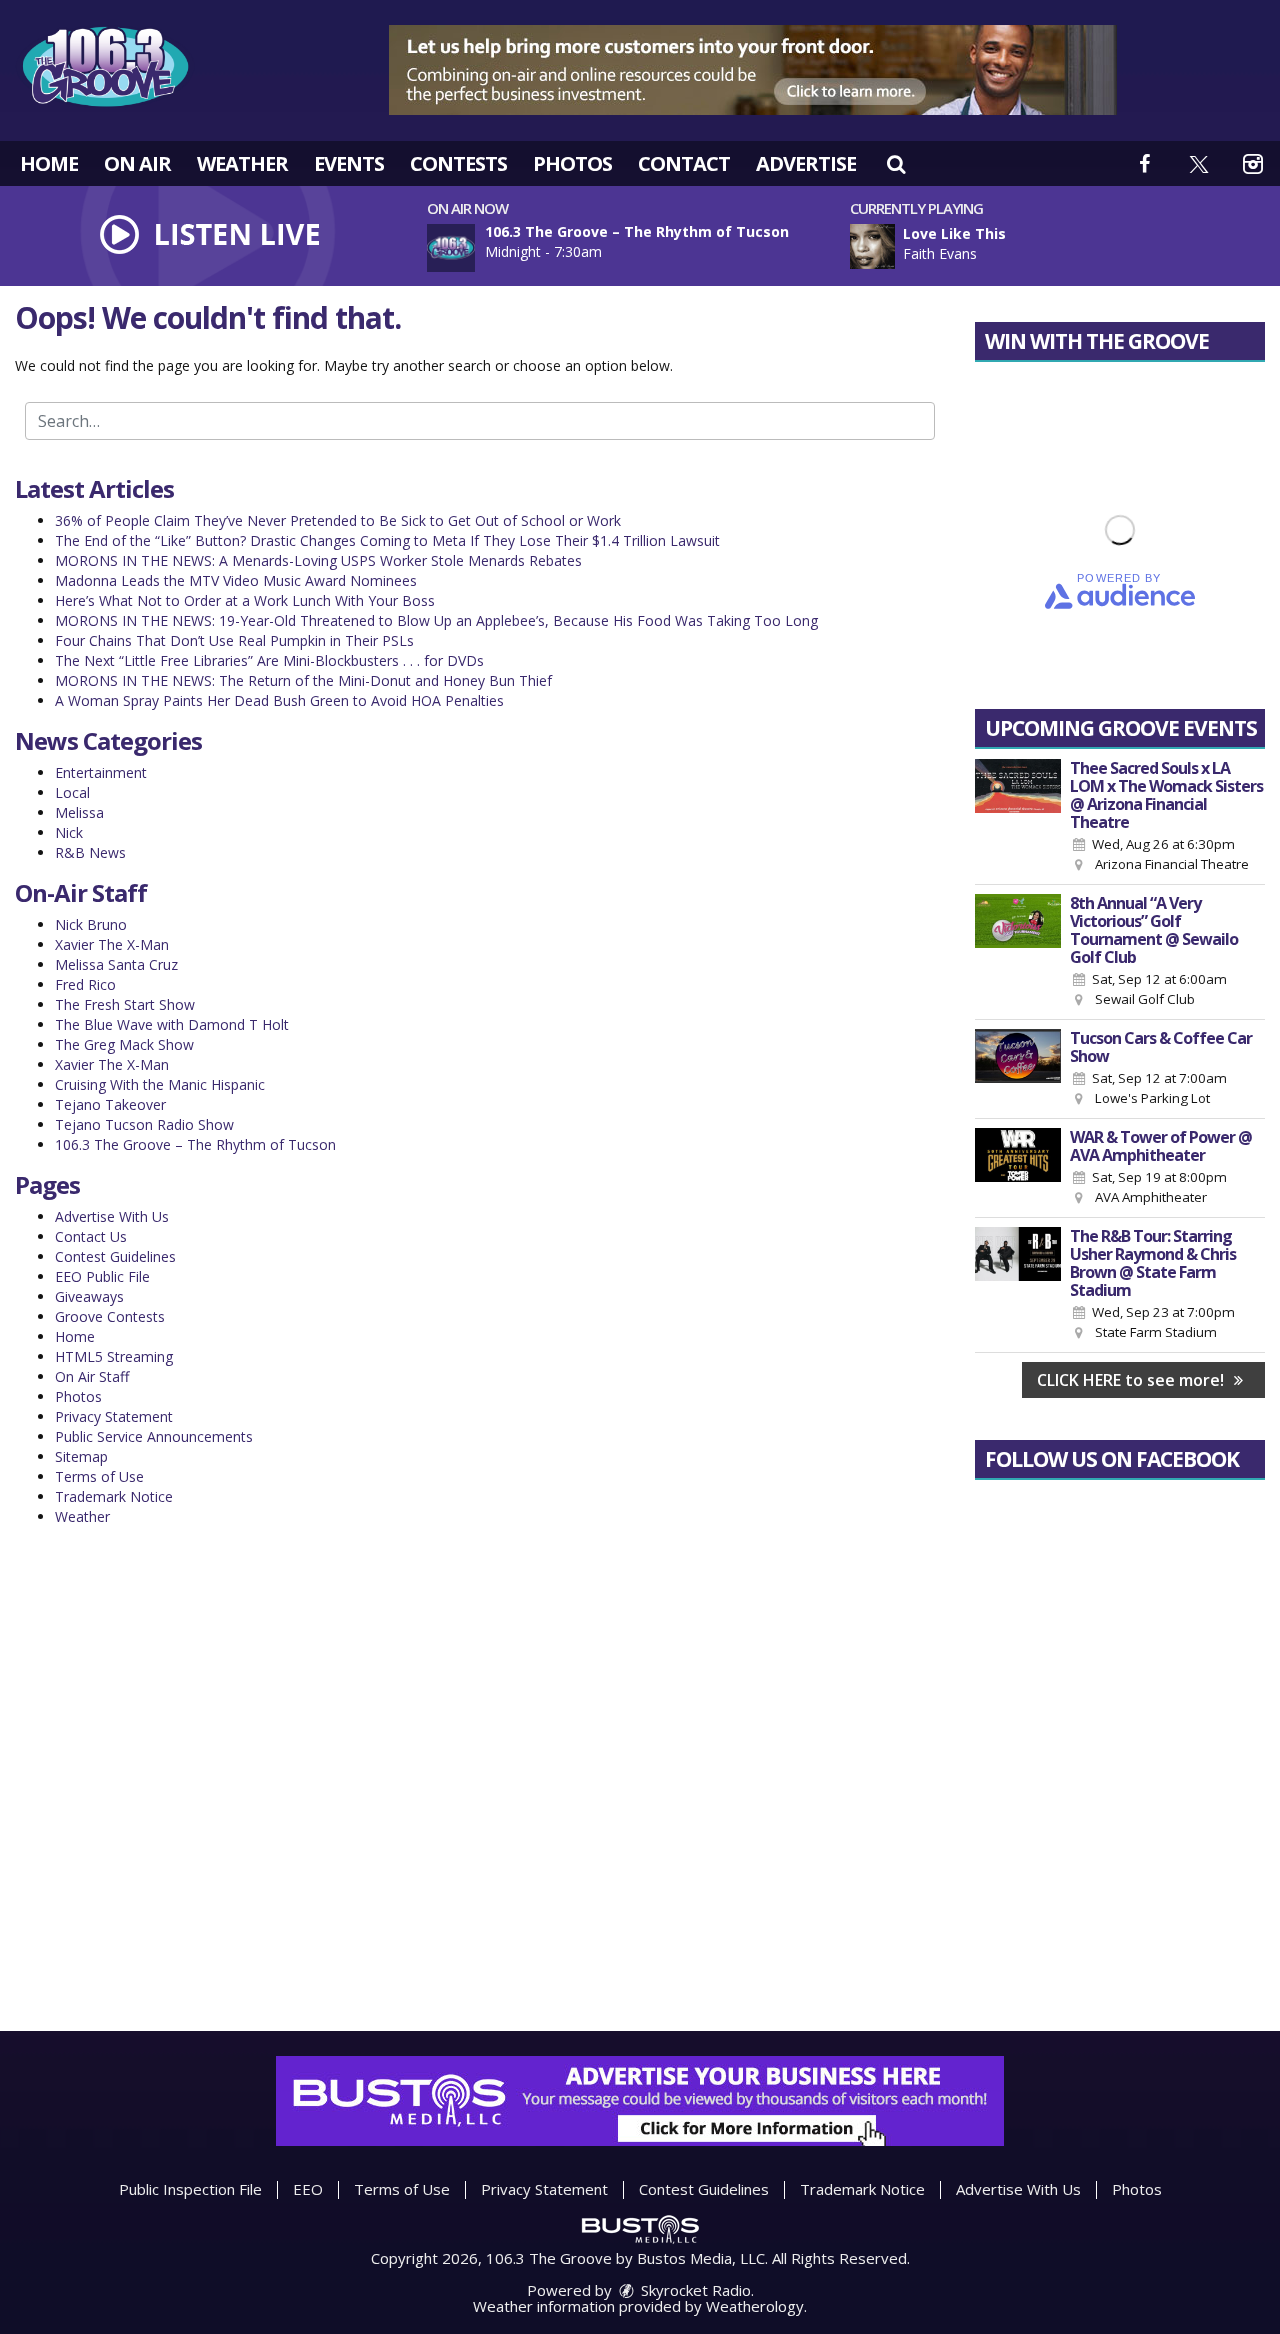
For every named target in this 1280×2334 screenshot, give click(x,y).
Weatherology (755, 2306)
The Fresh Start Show (125, 1004)
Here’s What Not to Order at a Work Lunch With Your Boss (245, 600)
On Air (137, 163)
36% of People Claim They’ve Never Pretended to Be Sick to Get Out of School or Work (338, 520)
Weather (242, 163)
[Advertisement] (753, 70)
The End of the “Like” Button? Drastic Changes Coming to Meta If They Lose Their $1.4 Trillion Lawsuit (387, 540)
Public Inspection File (190, 2189)
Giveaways (89, 1296)
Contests (458, 163)
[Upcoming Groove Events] (1018, 817)
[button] (896, 163)
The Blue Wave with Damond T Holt (172, 1024)
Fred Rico (85, 984)
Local (72, 792)
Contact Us (91, 1236)
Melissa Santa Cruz (116, 964)
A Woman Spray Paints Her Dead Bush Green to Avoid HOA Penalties (279, 700)
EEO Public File (102, 1276)
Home (49, 163)
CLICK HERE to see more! (1132, 1380)
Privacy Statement (114, 1416)
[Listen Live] (1064, 246)
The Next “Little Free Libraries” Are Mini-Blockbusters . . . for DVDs (269, 660)
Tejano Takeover (110, 1104)
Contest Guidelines (115, 1256)
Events (349, 163)
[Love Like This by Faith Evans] (872, 246)
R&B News (90, 852)
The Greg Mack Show (124, 1044)
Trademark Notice (114, 1496)
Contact (684, 163)
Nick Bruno (91, 924)
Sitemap (81, 1456)
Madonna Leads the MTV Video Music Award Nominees (236, 580)
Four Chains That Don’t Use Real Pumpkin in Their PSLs (234, 640)
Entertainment (101, 772)
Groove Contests (110, 1316)
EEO (308, 2189)
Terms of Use (99, 1476)
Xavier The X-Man (112, 944)
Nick (69, 832)
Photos (572, 163)
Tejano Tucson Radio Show (144, 1124)
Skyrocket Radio (694, 2290)
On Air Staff (92, 1376)
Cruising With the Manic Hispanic (160, 1084)
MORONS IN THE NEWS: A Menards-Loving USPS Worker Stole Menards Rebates (318, 560)
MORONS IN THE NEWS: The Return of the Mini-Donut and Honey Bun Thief (303, 680)
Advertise (806, 163)
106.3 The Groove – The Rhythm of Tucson (195, 1144)
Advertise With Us (112, 1216)
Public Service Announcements (154, 1436)
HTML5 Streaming (114, 1356)
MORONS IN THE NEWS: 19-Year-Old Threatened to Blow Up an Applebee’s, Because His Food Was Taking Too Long (436, 620)
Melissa (79, 812)
